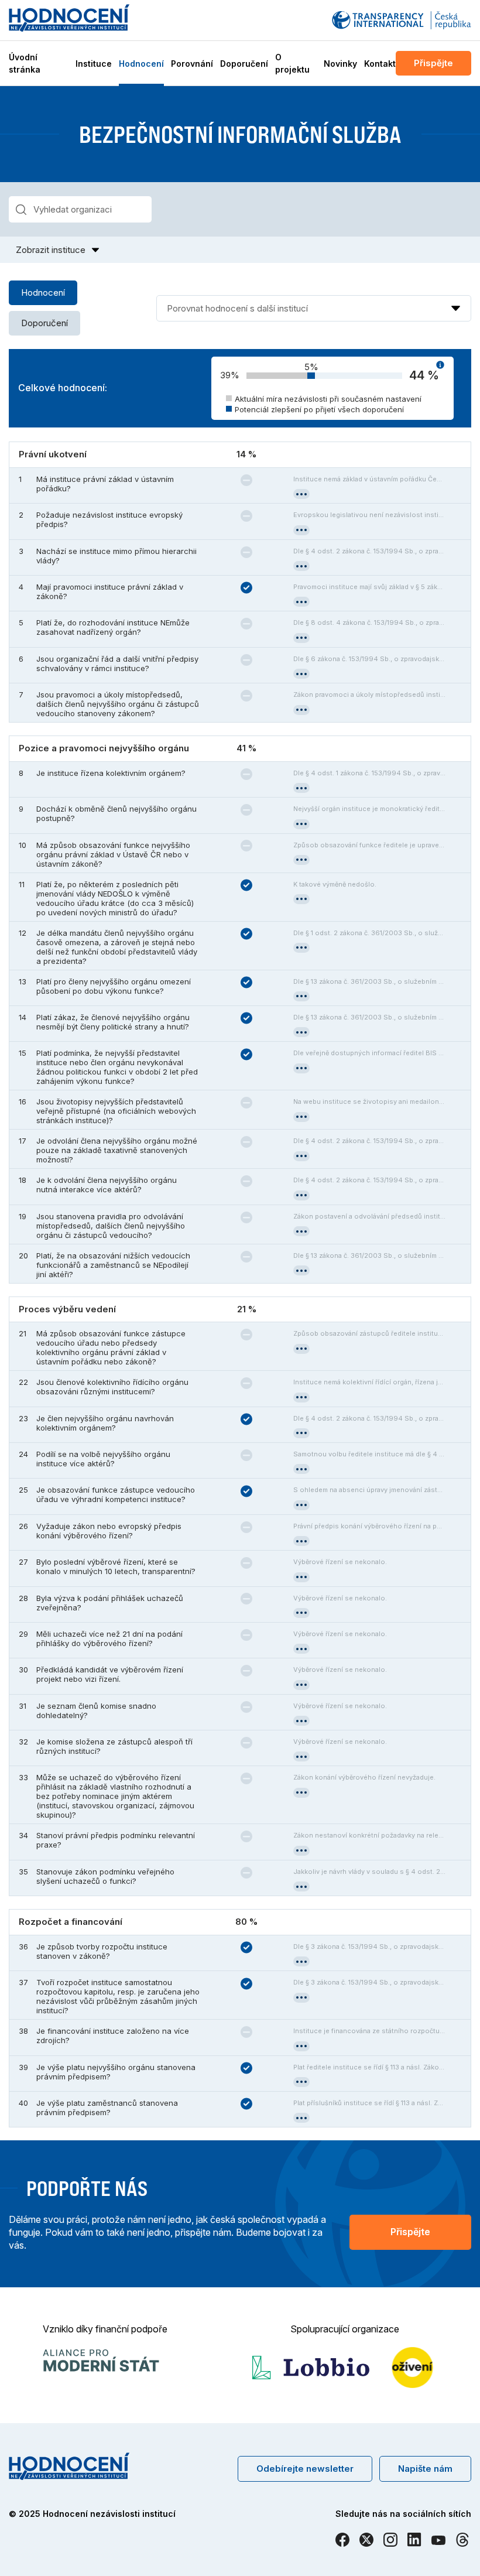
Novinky (340, 64)
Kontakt (380, 64)
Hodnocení (141, 64)
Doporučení (244, 64)
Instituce (94, 64)
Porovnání (192, 64)
